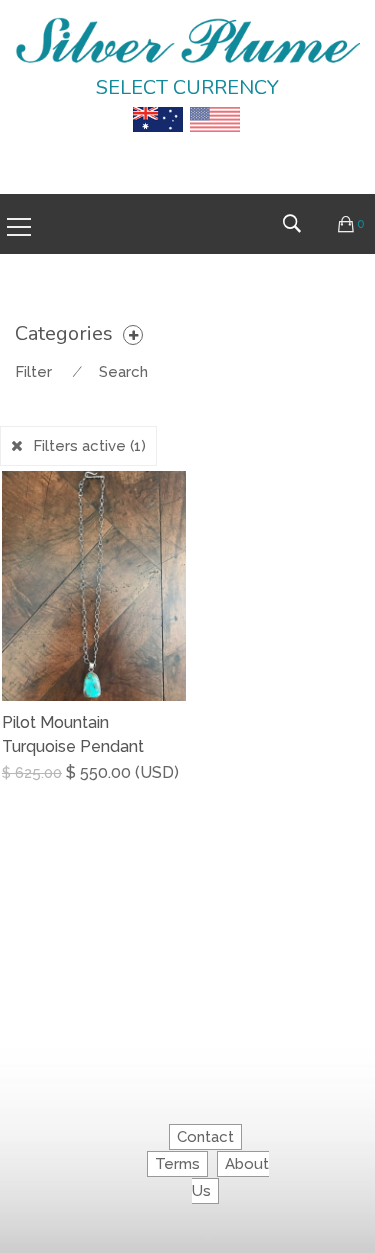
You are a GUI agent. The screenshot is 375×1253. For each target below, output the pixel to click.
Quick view (178, 788)
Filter (33, 372)
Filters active (89, 446)
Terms (177, 1164)
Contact (205, 1137)
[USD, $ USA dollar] (215, 105)
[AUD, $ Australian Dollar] (158, 105)
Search (123, 372)
